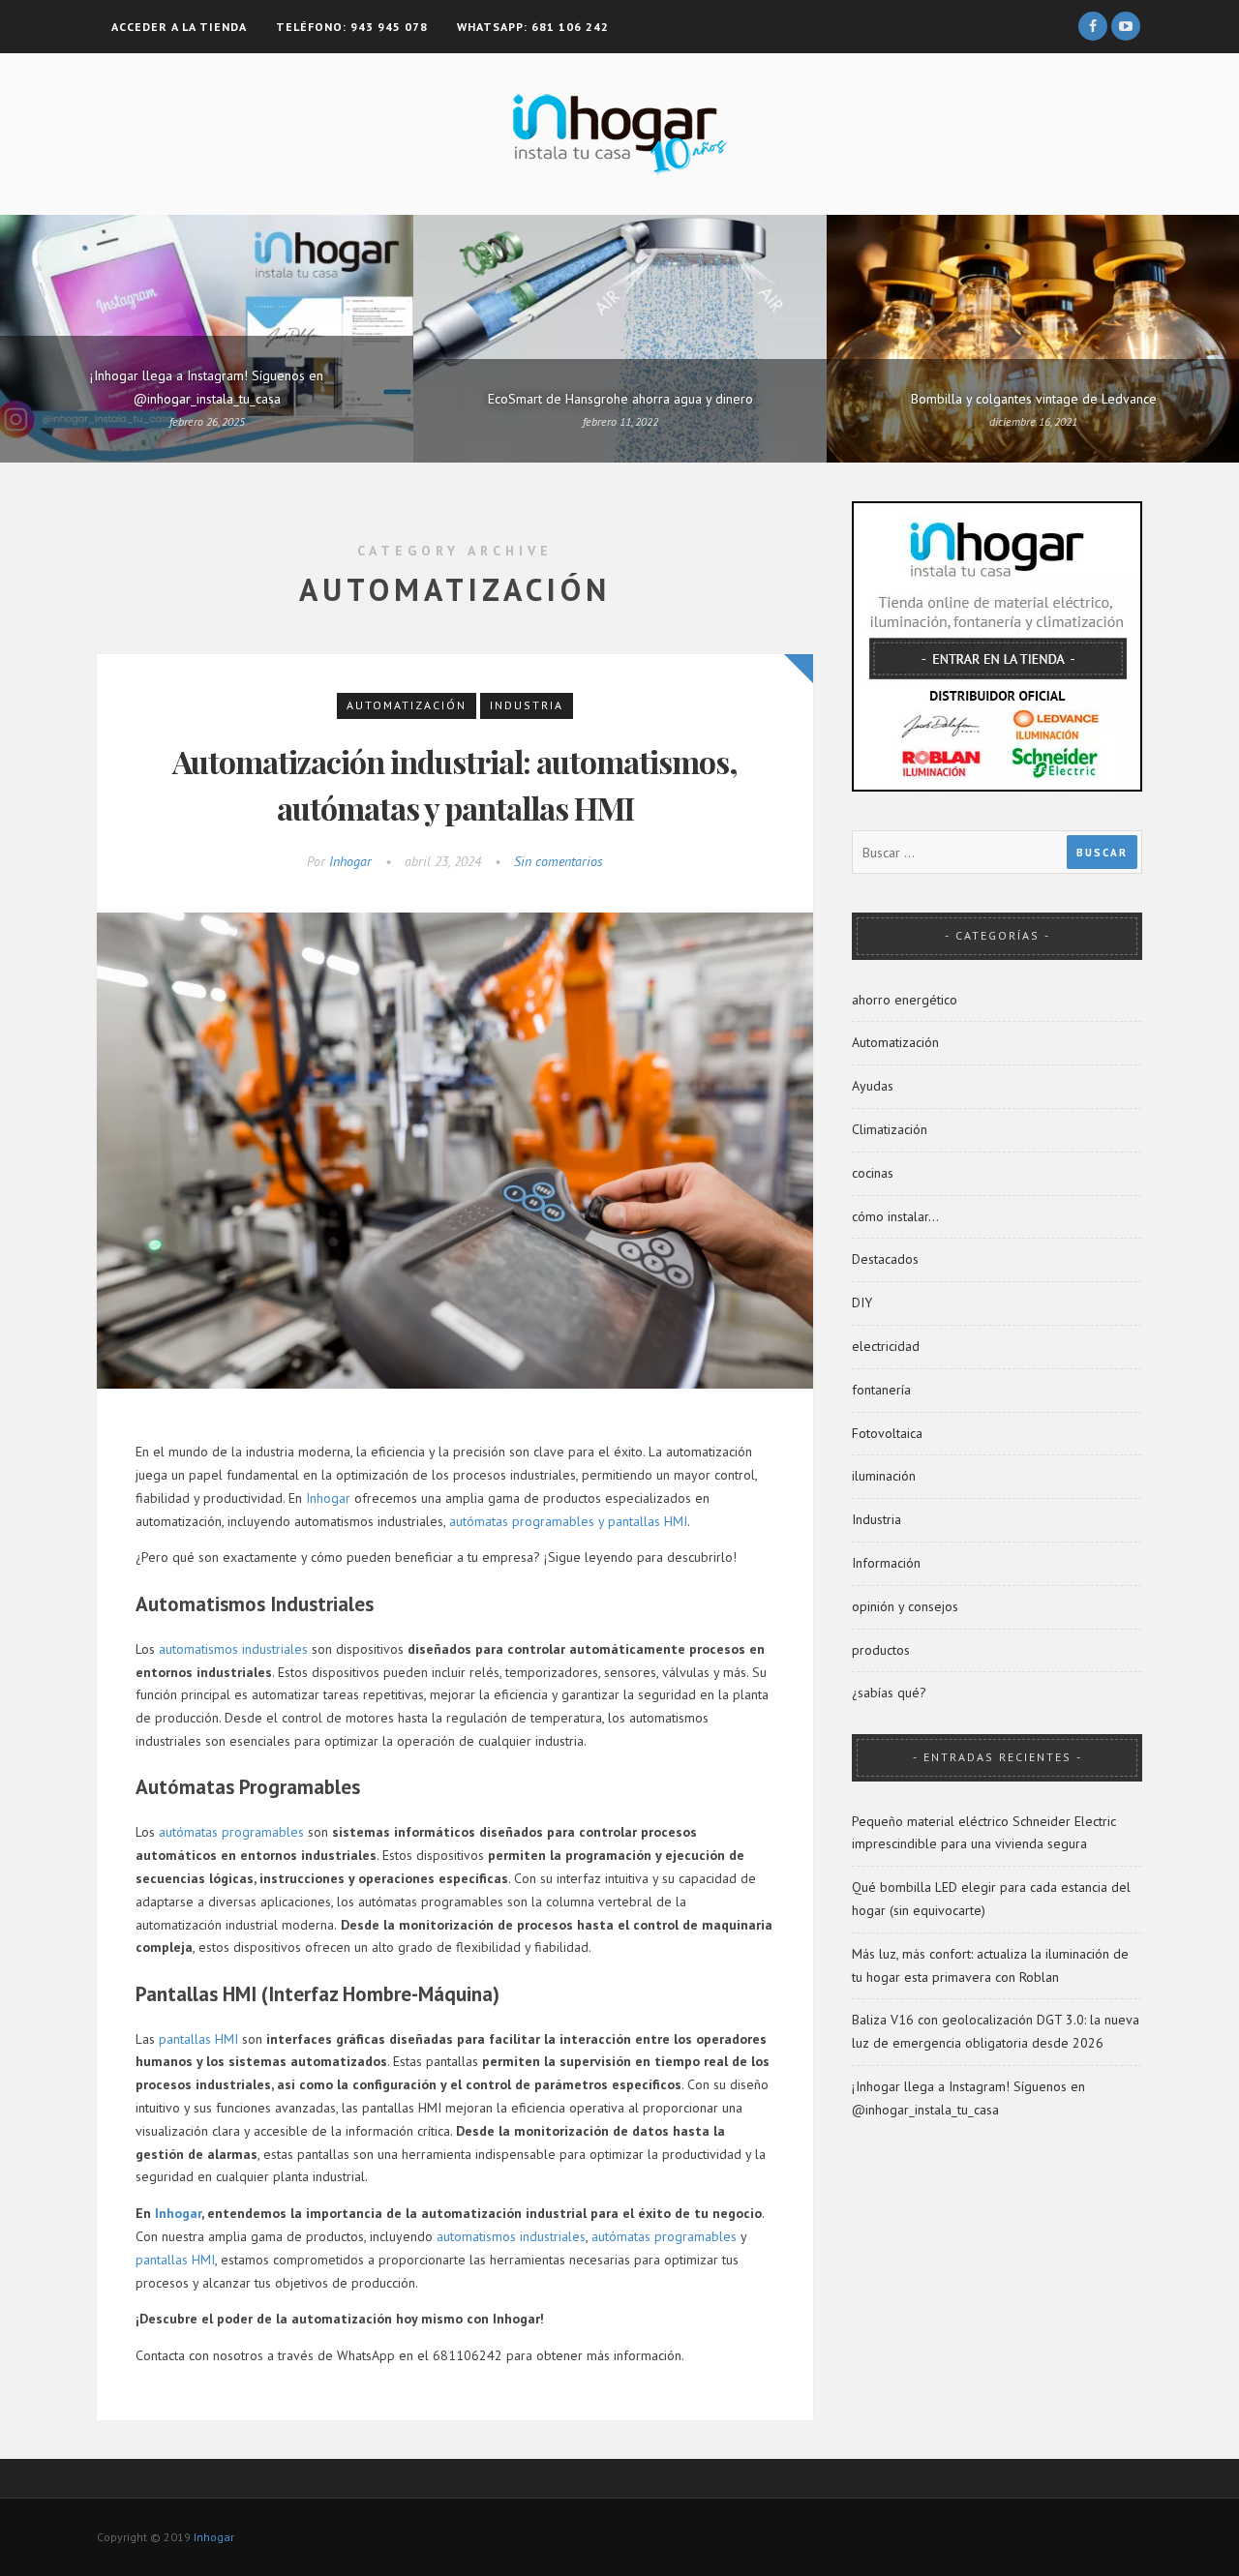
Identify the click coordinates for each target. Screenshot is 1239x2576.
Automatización (407, 705)
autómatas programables (231, 1832)
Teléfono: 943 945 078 (352, 27)
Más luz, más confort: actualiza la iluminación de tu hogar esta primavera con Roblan (990, 1965)
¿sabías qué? (889, 1692)
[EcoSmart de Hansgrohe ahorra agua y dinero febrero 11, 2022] (620, 338)
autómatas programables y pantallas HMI (568, 1521)
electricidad (886, 1346)
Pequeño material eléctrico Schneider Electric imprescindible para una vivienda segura (984, 1833)
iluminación (884, 1476)
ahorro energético (905, 1000)
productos (881, 1650)
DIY (862, 1303)
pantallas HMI (198, 2039)
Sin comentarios (559, 861)
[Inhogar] (620, 133)
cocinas (873, 1173)
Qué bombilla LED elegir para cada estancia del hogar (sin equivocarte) (991, 1899)
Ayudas (873, 1086)
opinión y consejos (905, 1606)
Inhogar (350, 861)
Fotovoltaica (887, 1433)
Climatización (890, 1129)
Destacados (885, 1259)
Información (886, 1563)
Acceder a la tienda (179, 27)
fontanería (881, 1390)
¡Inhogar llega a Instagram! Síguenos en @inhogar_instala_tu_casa (968, 2098)
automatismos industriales (233, 1649)
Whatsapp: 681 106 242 (533, 27)
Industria (527, 705)
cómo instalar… (895, 1216)
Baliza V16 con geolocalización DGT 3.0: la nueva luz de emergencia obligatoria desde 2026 (996, 2031)
